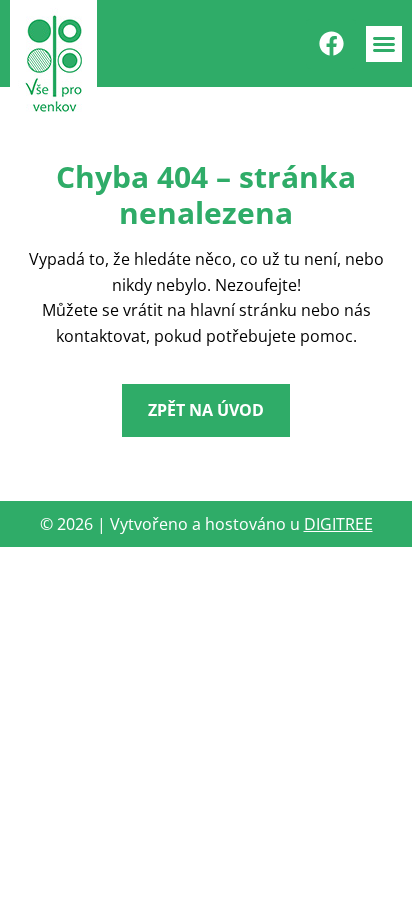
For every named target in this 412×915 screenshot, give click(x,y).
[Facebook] (331, 44)
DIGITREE (338, 524)
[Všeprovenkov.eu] (53, 63)
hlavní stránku (243, 310)
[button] (384, 44)
